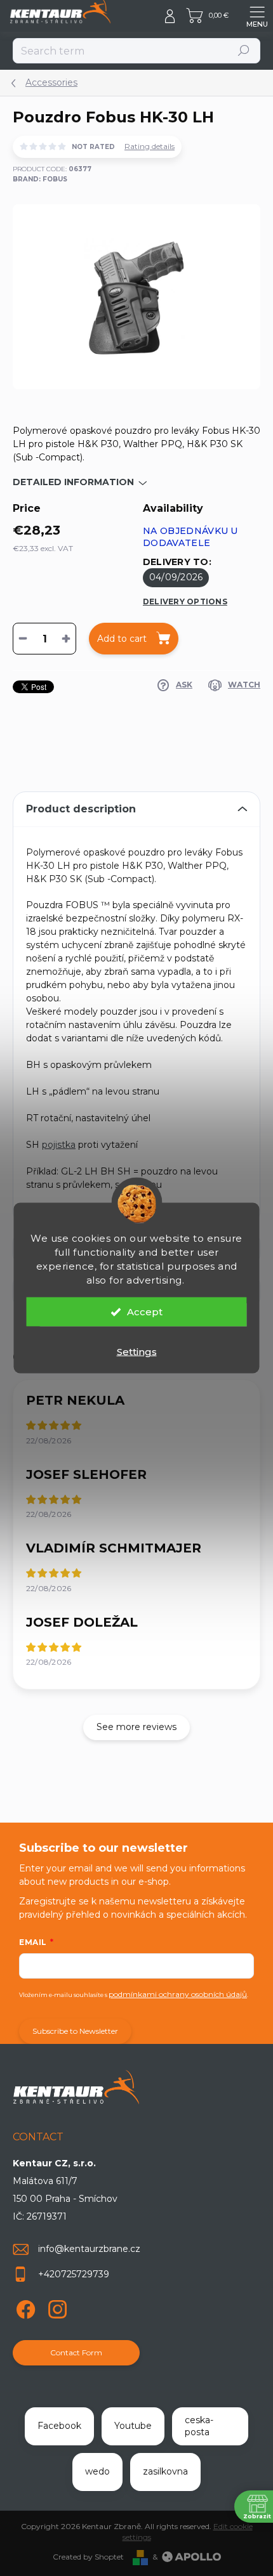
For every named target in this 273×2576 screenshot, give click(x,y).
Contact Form (76, 2352)
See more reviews (136, 1727)
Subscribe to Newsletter (75, 2031)
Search (244, 50)
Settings (137, 1352)
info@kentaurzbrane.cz (89, 2249)
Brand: (40, 179)
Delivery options (185, 602)
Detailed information (73, 482)
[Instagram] (56, 2307)
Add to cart (122, 639)
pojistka (59, 1145)
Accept (145, 1312)
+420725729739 (74, 2274)
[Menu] (257, 16)
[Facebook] (24, 2307)
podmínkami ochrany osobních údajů (178, 1994)
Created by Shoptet (88, 2557)
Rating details (150, 146)
